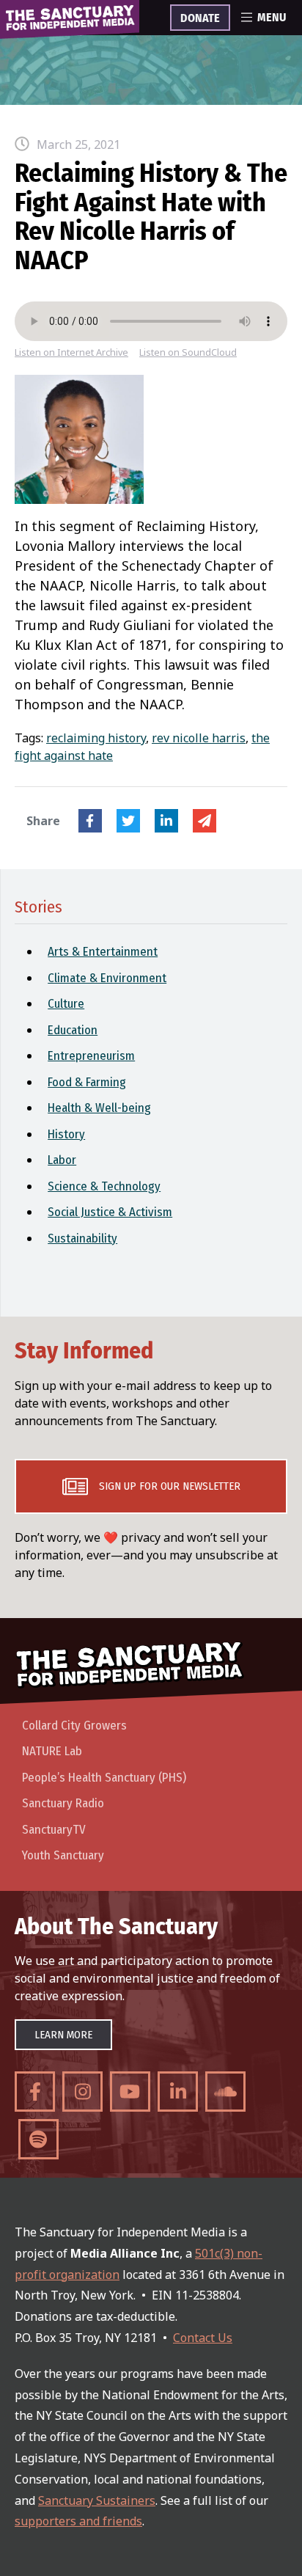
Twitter (128, 821)
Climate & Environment (107, 978)
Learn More (63, 2035)
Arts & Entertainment (103, 952)
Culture (66, 1004)
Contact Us (203, 2338)
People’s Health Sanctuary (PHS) (104, 1778)
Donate (200, 18)
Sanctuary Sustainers (97, 2500)
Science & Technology (104, 1186)
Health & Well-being (99, 1108)
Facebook (90, 821)
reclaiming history (96, 738)
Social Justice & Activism (110, 1212)
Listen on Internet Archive (71, 352)
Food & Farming (87, 1082)
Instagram (82, 2092)
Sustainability (82, 1238)
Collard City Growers (74, 1726)
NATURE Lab (52, 1751)
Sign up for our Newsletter (170, 1486)
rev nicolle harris (199, 738)
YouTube (130, 2092)
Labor (62, 1160)
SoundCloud (225, 2092)
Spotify (38, 2139)
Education (73, 1030)
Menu (272, 18)
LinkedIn (166, 821)
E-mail (205, 821)
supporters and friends (78, 2521)
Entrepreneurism (91, 1056)
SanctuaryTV (54, 1830)
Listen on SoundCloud (188, 352)
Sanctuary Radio (63, 1803)
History (66, 1134)
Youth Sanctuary (63, 1855)
